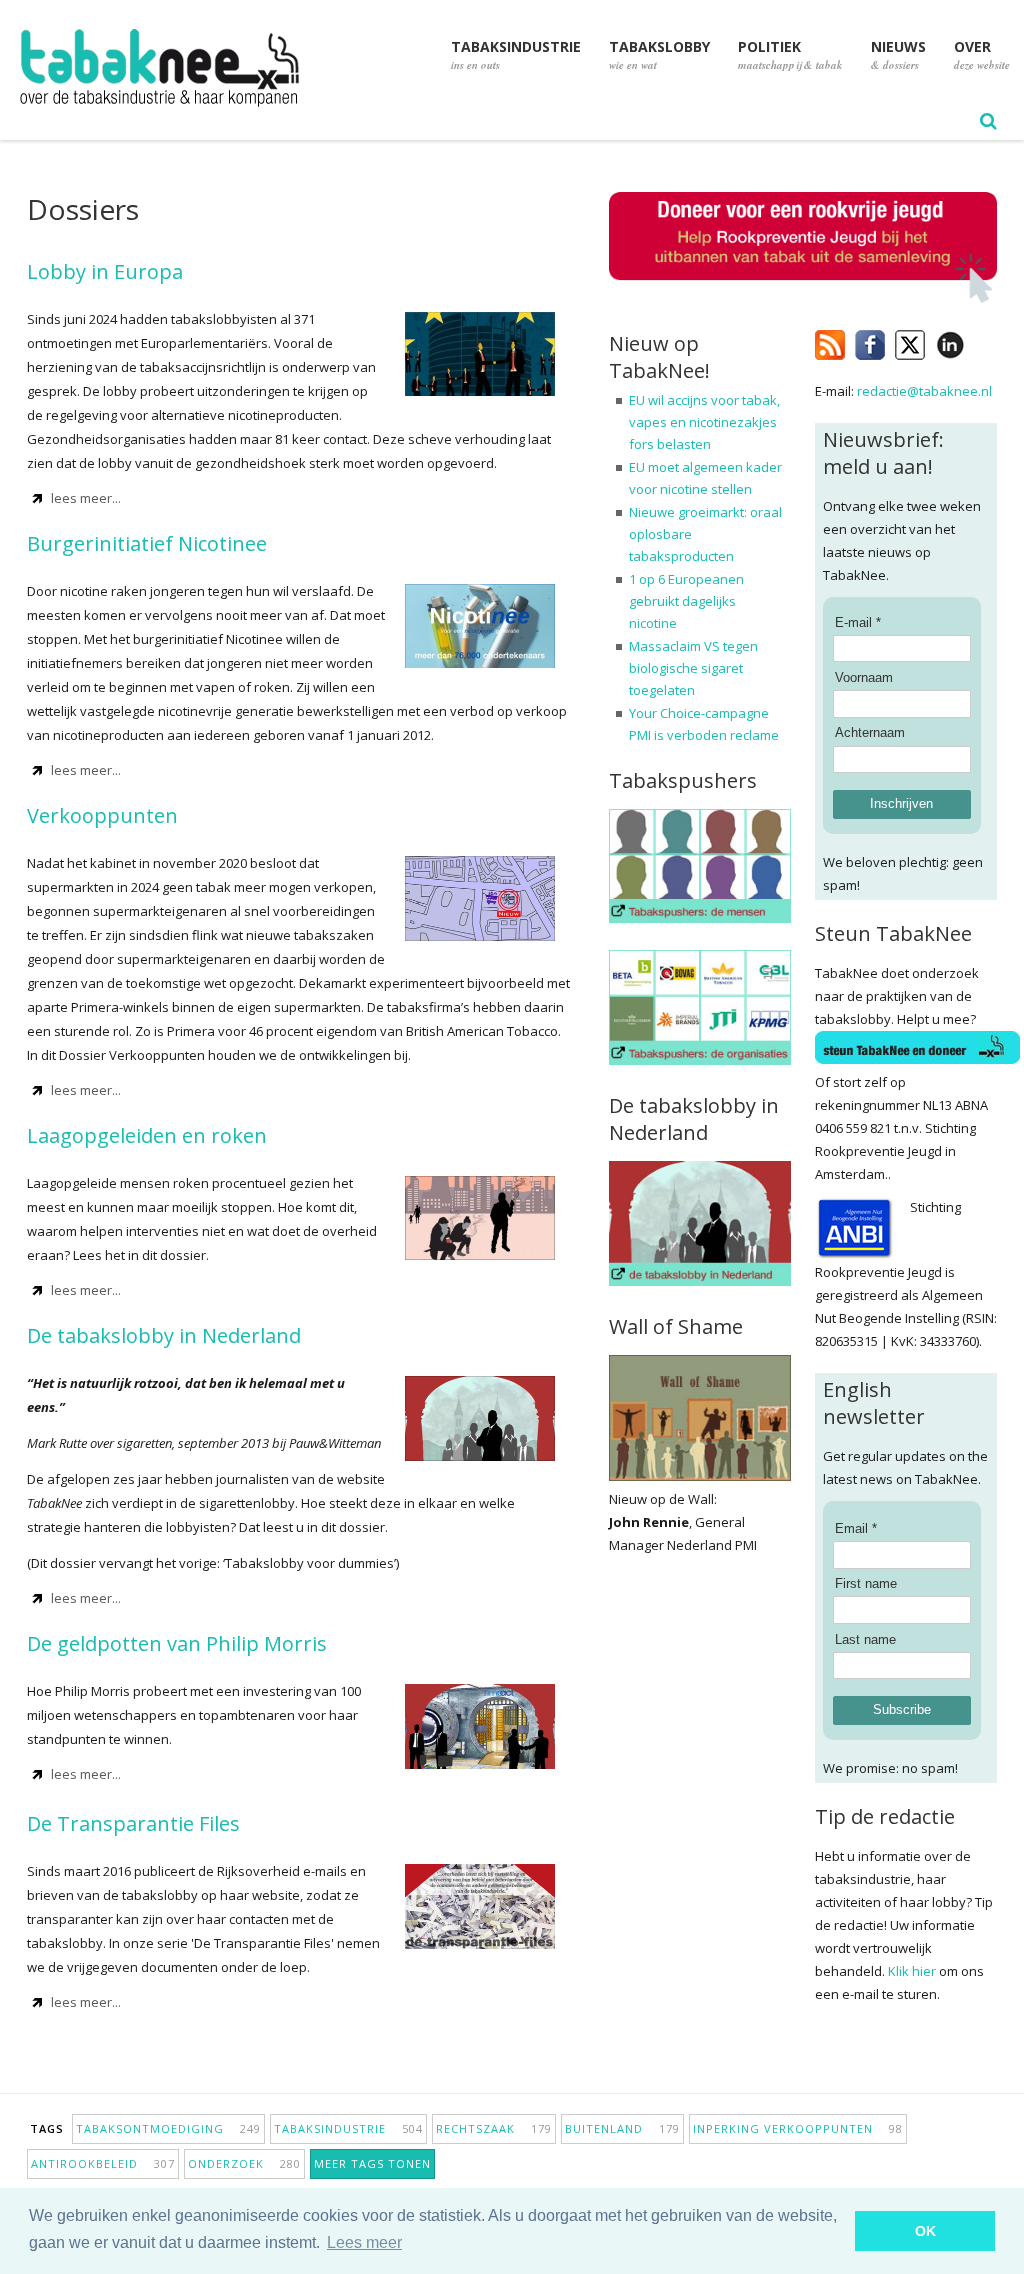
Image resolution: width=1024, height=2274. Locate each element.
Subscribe (902, 1709)
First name (866, 1583)
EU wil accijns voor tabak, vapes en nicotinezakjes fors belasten (704, 422)
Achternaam (870, 732)
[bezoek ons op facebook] (979, 341)
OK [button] (925, 2231)
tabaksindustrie (348, 2128)
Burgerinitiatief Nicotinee (147, 543)
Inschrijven (901, 803)
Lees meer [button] (364, 2242)
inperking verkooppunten (798, 2128)
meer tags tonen (372, 2163)
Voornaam (864, 677)
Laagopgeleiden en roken (147, 1135)
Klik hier (912, 1971)
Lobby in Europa (105, 271)
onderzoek (244, 2163)
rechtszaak (494, 2128)
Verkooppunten (102, 815)
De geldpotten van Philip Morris (177, 1643)
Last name (865, 1639)
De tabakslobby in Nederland (164, 1335)
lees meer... (86, 498)
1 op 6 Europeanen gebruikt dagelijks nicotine (686, 601)
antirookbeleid (103, 2163)
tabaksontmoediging (168, 2128)
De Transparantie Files (133, 1823)
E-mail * (858, 622)
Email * (856, 1528)
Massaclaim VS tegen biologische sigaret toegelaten (693, 668)
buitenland (622, 2128)
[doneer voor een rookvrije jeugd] (803, 298)
